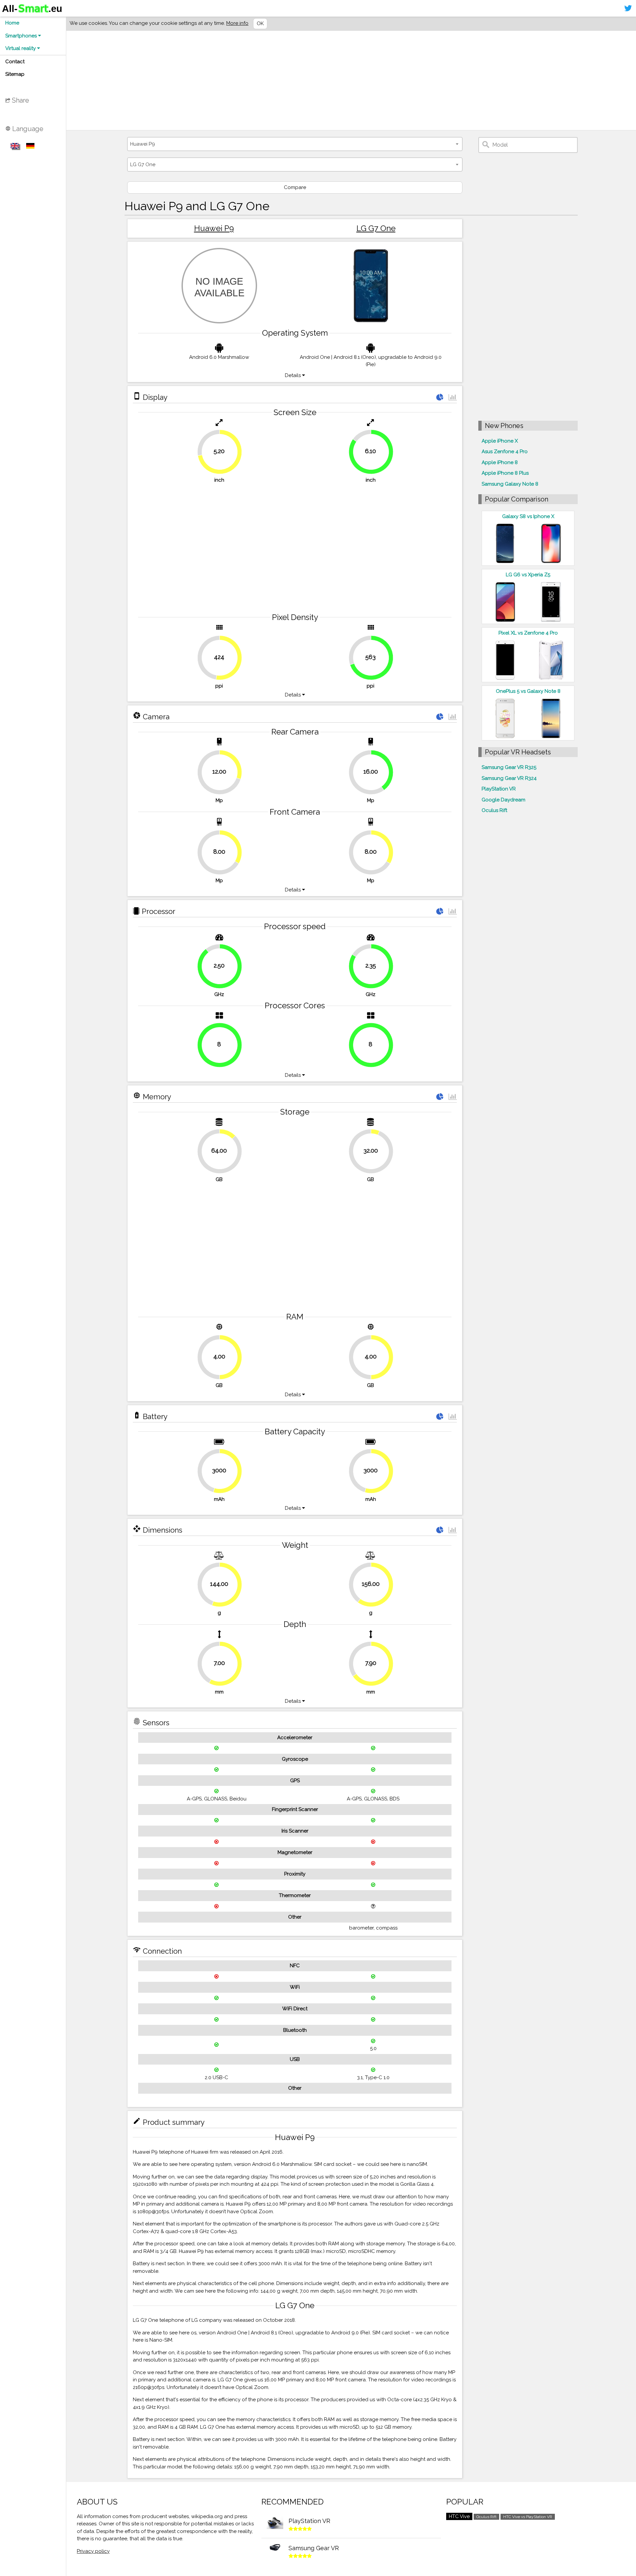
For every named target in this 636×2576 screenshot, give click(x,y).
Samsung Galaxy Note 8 (510, 484)
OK (260, 24)
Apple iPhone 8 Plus (505, 473)
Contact (15, 62)
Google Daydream (503, 800)
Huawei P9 (214, 228)
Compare (295, 187)
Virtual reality (21, 48)
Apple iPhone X (500, 441)
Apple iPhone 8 (500, 462)
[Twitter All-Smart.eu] (628, 8)
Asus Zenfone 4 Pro (505, 452)
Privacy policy (93, 2551)
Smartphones (22, 36)
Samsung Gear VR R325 (509, 767)
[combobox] (295, 144)
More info (237, 23)
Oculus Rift (494, 810)
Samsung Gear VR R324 (509, 778)
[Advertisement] (274, 80)
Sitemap (15, 74)
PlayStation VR (499, 789)
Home (12, 23)
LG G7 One (376, 228)
